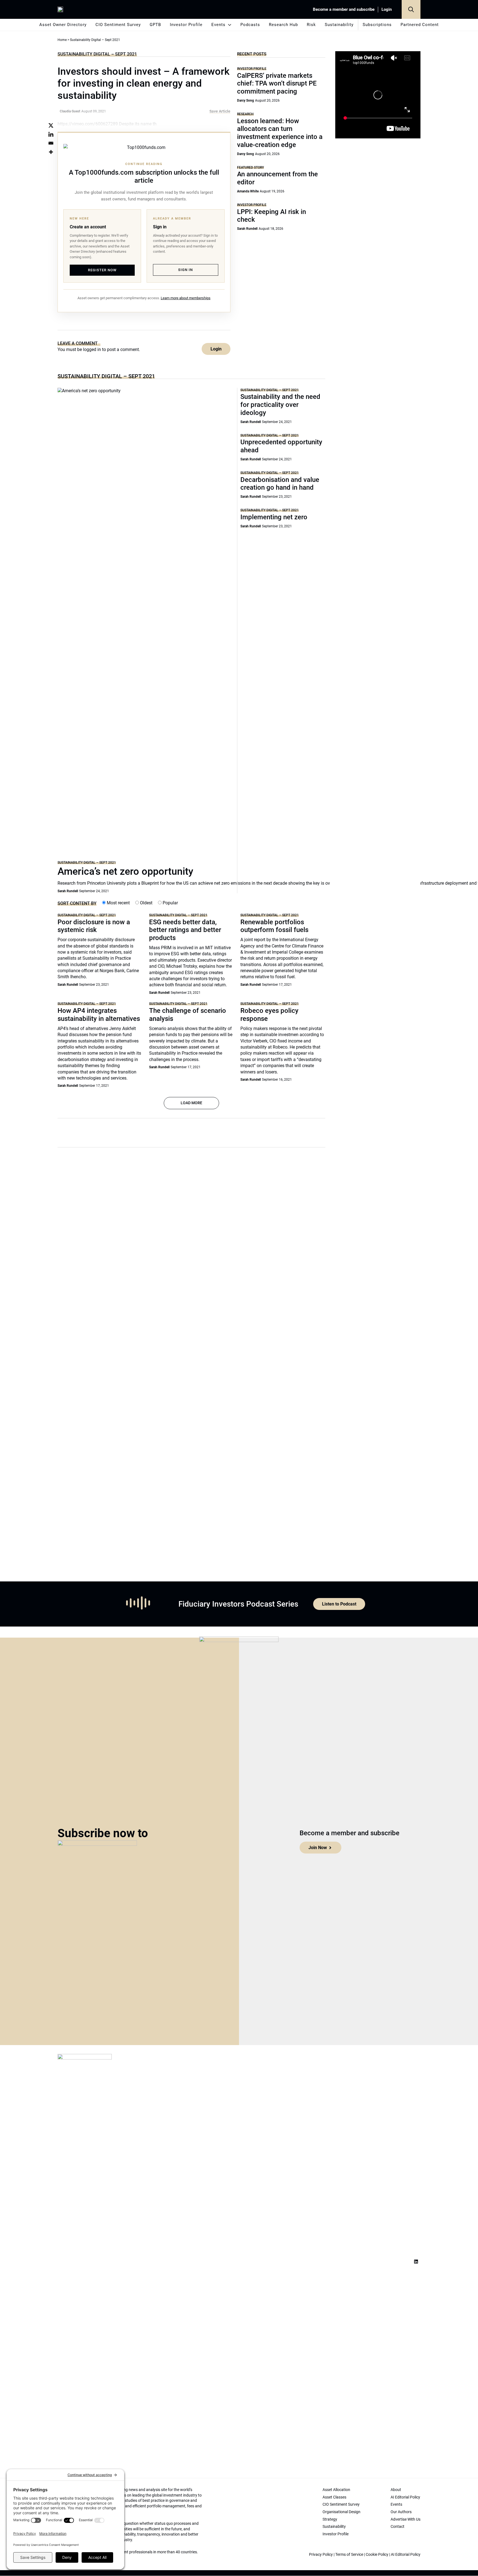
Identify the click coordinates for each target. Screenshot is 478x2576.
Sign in (185, 270)
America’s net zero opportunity (125, 871)
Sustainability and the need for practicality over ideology (280, 405)
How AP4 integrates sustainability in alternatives (99, 1015)
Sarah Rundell (247, 229)
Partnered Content (420, 25)
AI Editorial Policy (406, 2554)
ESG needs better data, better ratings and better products (185, 930)
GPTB (155, 25)
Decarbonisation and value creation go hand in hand (280, 484)
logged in (92, 349)
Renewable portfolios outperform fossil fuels (274, 926)
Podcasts (250, 25)
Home (62, 40)
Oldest (146, 903)
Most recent (118, 903)
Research (245, 114)
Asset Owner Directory (63, 25)
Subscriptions (377, 25)
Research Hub (283, 25)
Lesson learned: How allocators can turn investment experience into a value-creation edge (280, 133)
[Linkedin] (51, 134)
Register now (102, 270)
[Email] (51, 143)
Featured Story (250, 167)
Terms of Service (349, 2554)
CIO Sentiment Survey (118, 25)
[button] (411, 9)
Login (387, 9)
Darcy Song (246, 100)
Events (218, 25)
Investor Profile (186, 25)
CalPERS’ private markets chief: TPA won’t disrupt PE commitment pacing (277, 84)
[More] (51, 152)
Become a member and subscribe (344, 9)
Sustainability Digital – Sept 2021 (97, 54)
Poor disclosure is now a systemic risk (94, 926)
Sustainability (339, 25)
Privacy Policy (321, 2554)
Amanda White (248, 191)
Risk (311, 25)
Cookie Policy (377, 2554)
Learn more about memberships (186, 298)
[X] (51, 125)
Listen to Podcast (339, 1604)
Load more (191, 1103)
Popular (170, 903)
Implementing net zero (274, 517)
